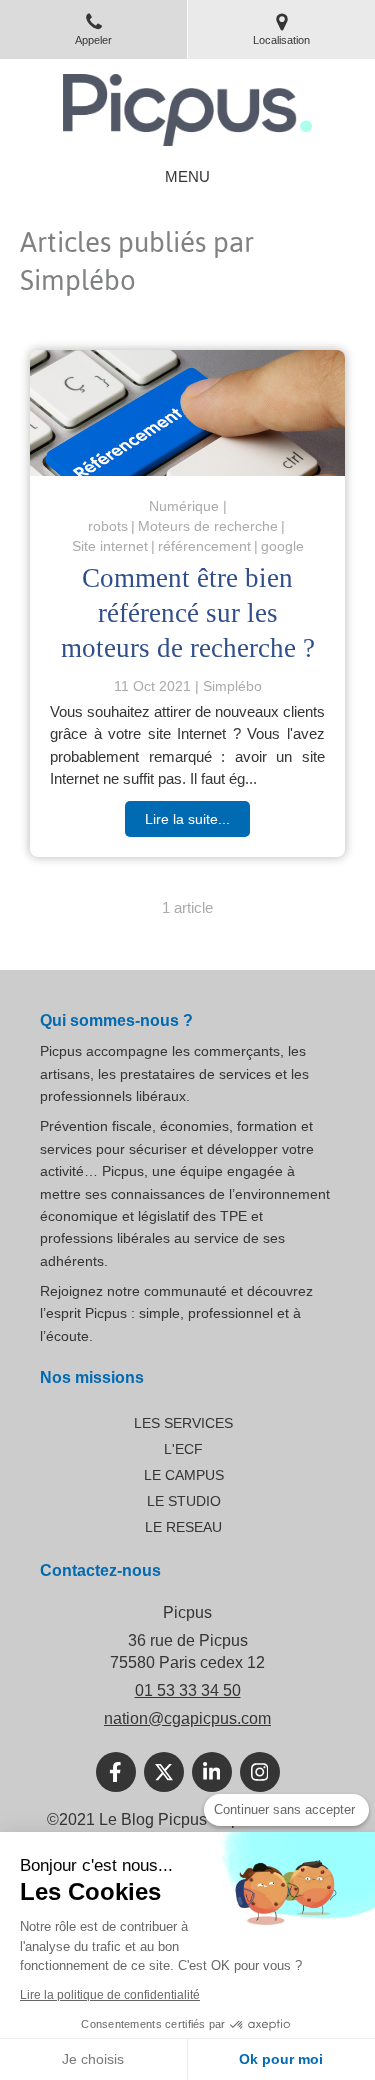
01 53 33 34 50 (188, 1690)
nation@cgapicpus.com (187, 1718)
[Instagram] (260, 1772)
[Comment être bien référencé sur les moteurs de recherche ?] (187, 413)
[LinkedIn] (212, 1772)
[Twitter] (164, 1772)
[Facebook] (116, 1772)
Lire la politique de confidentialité (110, 1995)
